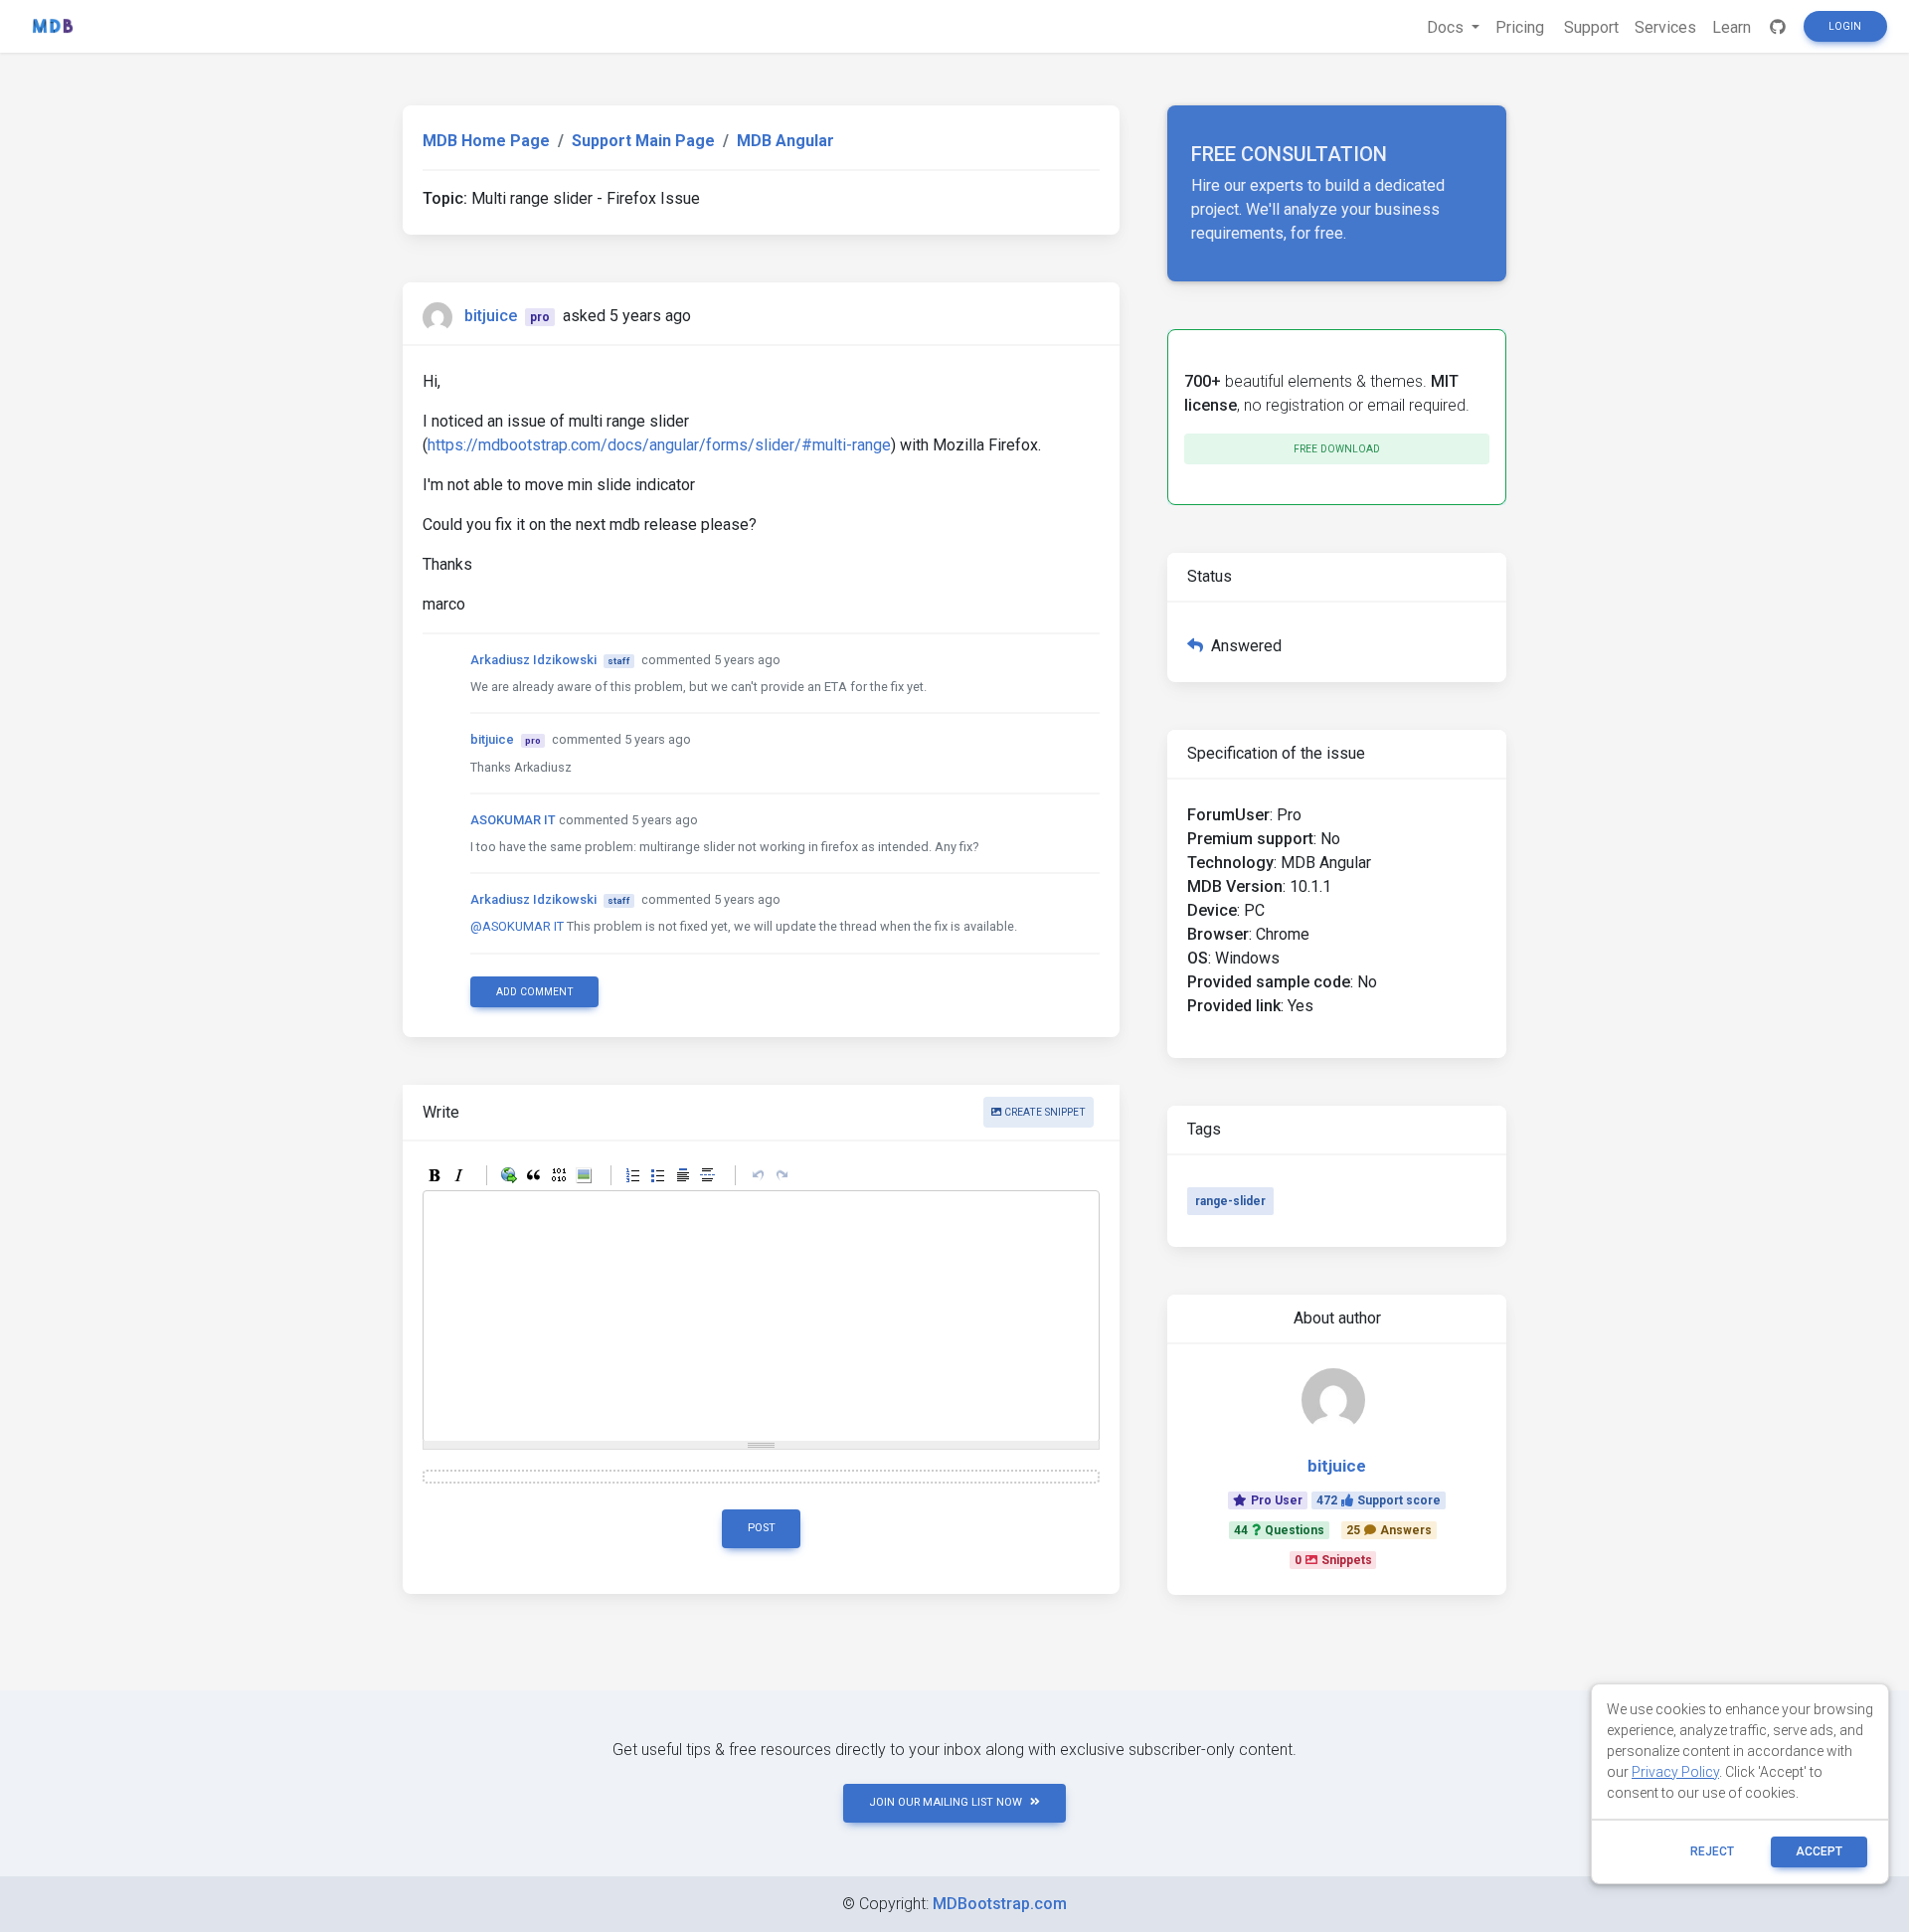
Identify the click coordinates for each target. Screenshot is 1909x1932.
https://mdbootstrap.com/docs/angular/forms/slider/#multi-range (659, 445)
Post (762, 1528)
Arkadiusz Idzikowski (533, 660)
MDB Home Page (486, 141)
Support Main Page (643, 141)
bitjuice (491, 316)
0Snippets (1333, 1560)
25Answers (1389, 1530)
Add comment (535, 992)
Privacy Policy (1675, 1772)
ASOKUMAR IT (513, 820)
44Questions (1279, 1530)
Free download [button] (1337, 449)
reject (1712, 1851)
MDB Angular (785, 141)
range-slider (1230, 1201)
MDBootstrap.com (1000, 1904)
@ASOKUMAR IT (517, 926)
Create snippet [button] (1043, 1112)
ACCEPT (1819, 1851)
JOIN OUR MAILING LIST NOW (946, 1802)
